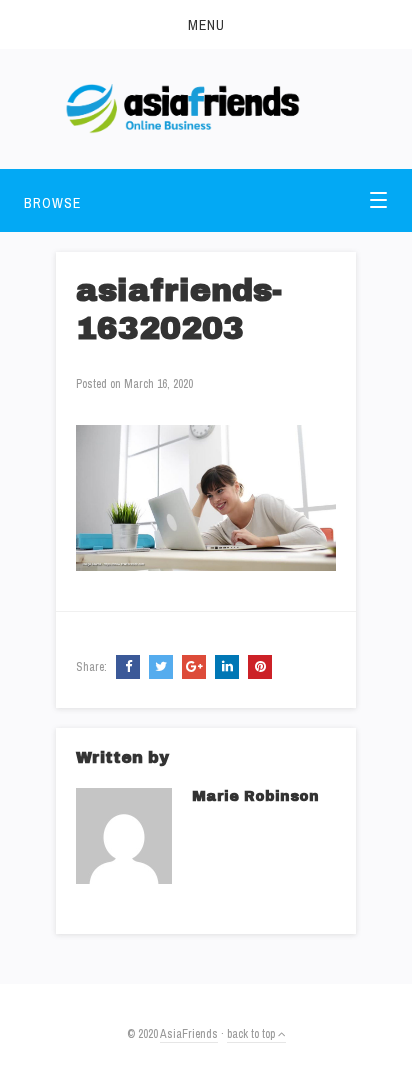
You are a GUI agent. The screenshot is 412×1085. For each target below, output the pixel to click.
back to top (252, 1034)
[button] (206, 24)
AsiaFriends (189, 1034)
